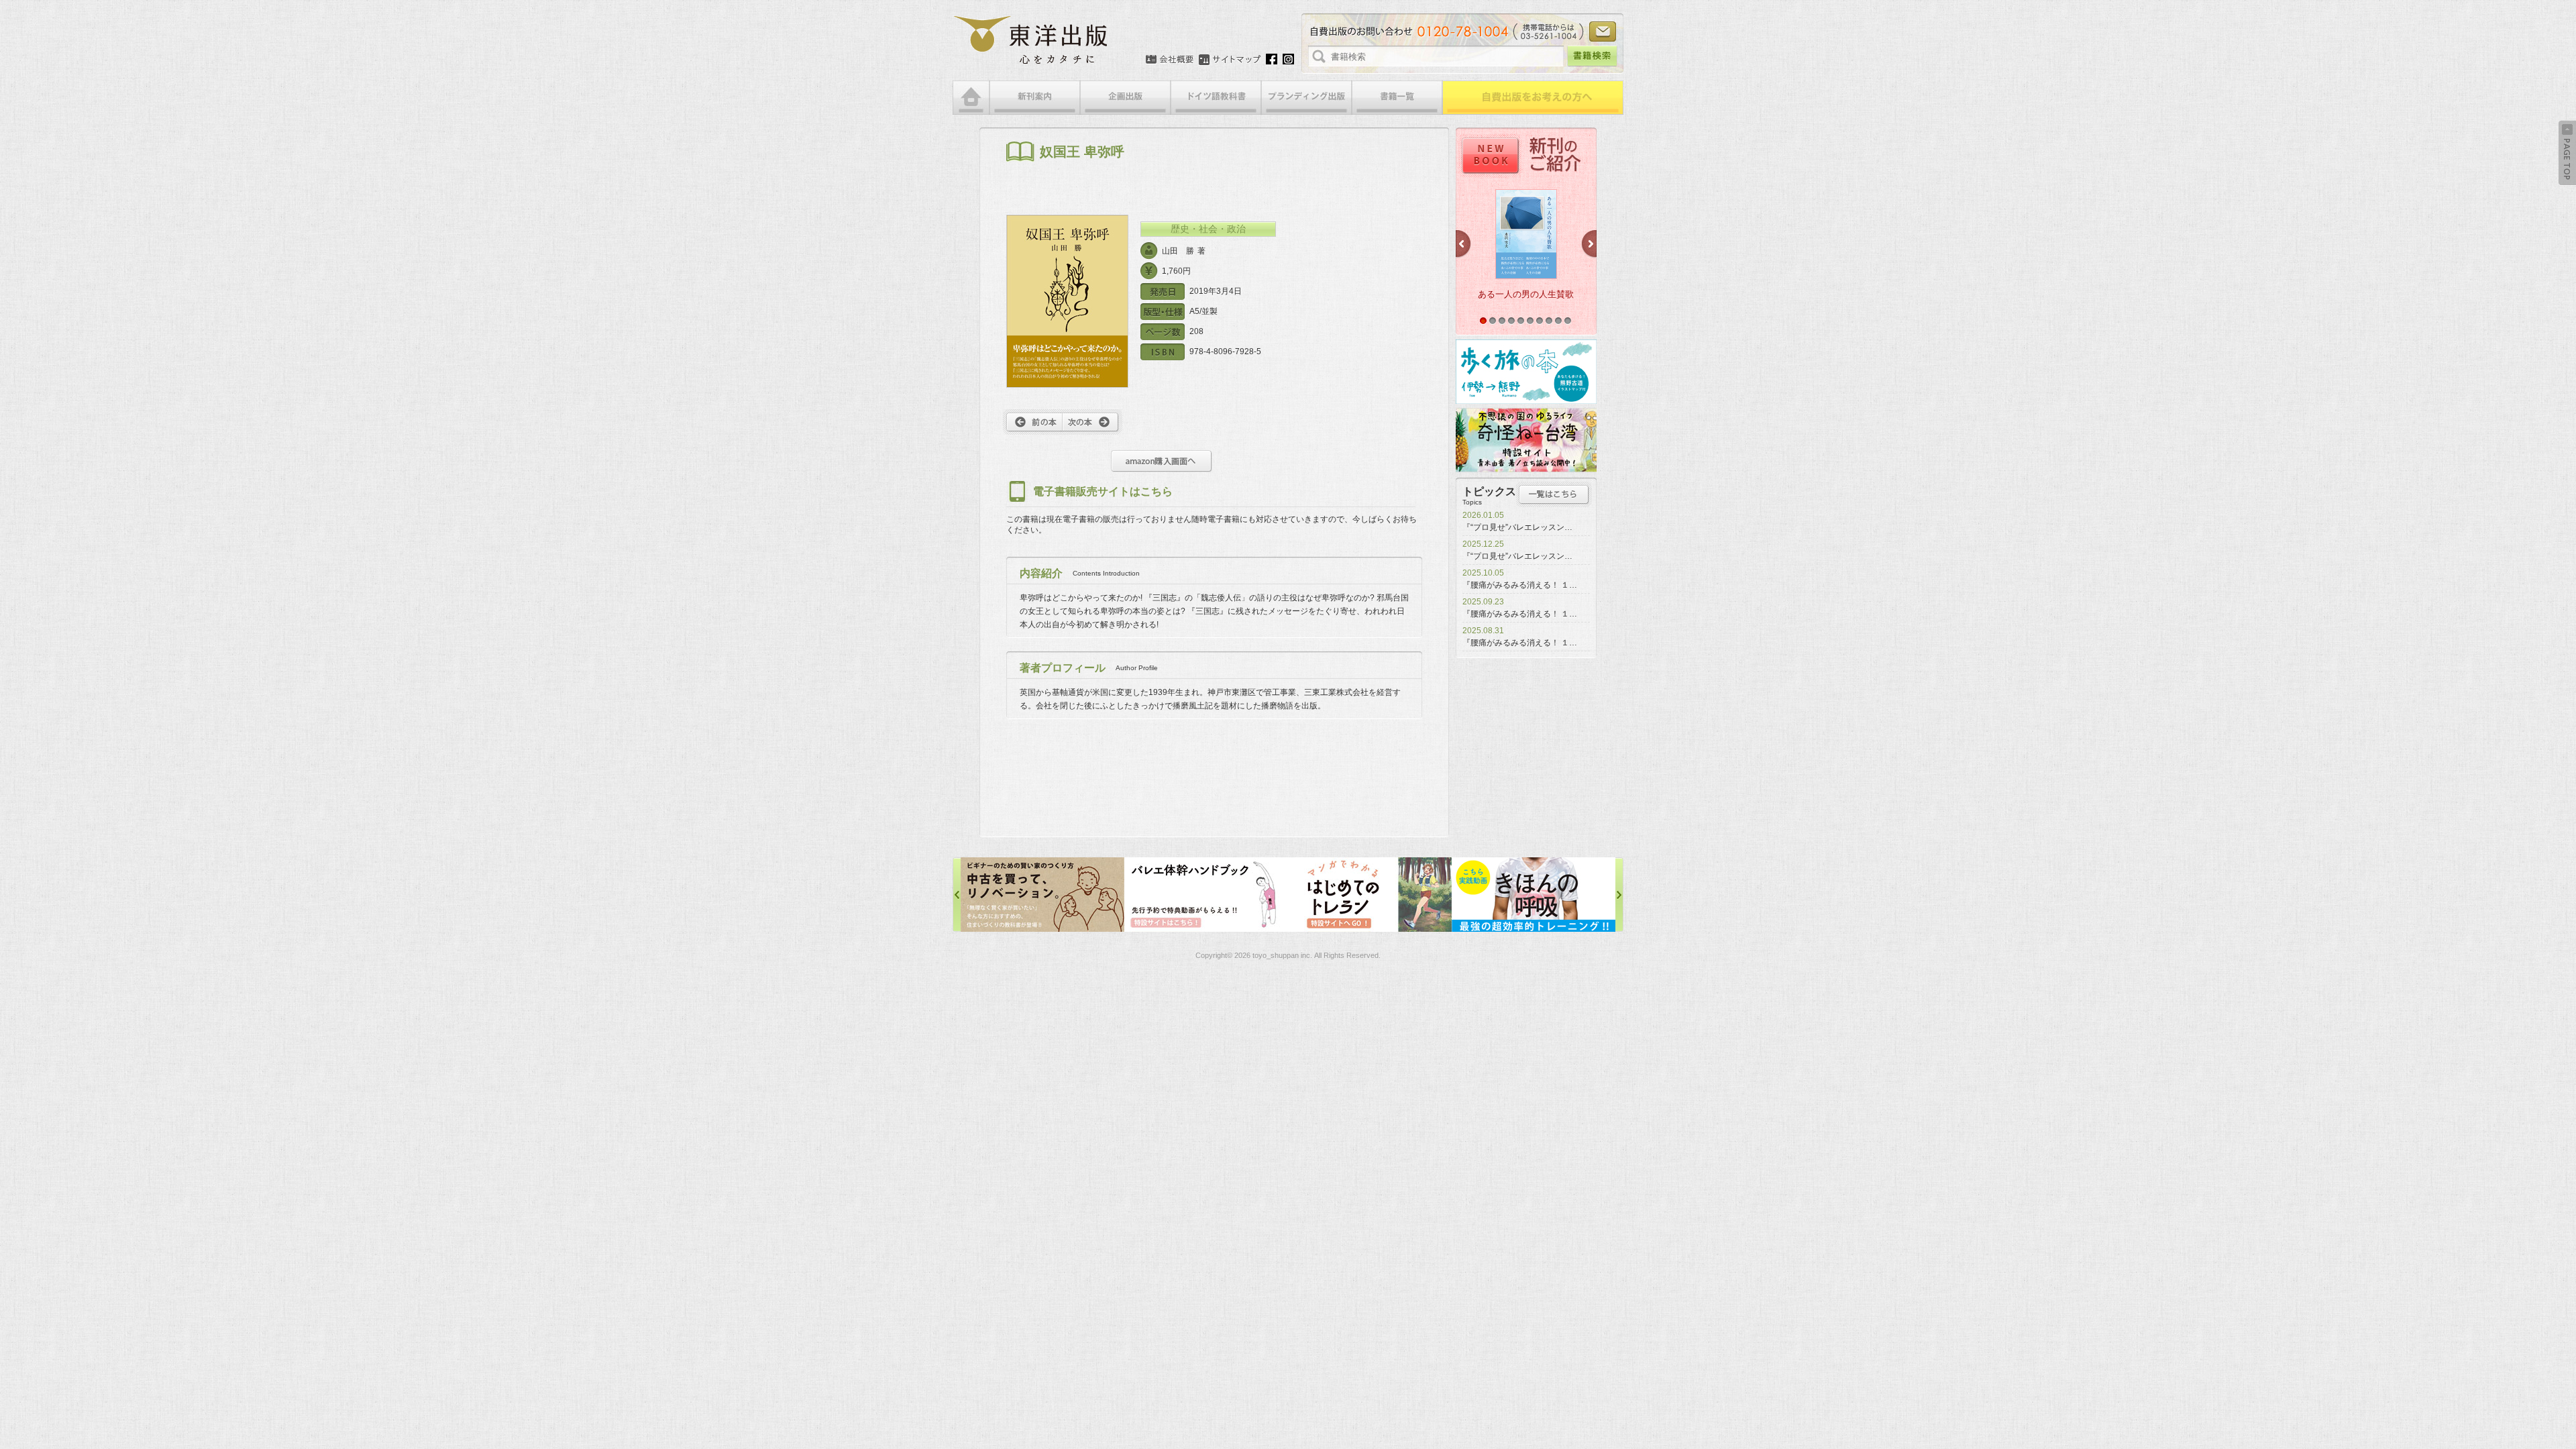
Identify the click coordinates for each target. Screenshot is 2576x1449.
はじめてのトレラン (1206, 895)
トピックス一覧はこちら (1554, 494)
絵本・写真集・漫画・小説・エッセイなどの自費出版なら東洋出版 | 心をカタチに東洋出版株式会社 (1031, 40)
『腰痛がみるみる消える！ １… (1520, 585)
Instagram (1288, 59)
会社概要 (1170, 60)
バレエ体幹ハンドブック (1042, 895)
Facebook (1272, 59)
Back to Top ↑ (2567, 153)
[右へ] (1619, 895)
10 (1568, 321)
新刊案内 (1035, 98)
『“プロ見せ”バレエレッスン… (1517, 527)
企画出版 (1125, 98)
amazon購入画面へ (1162, 461)
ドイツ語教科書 (1216, 98)
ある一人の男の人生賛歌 (1526, 294)
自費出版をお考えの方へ (1533, 98)
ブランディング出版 (1306, 98)
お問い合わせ (1603, 32)
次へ (1092, 422)
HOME (971, 98)
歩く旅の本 (1526, 372)
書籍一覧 (1397, 98)
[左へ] (957, 895)
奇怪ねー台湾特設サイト (1526, 440)
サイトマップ (1230, 60)
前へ (1033, 422)
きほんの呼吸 (1370, 895)
